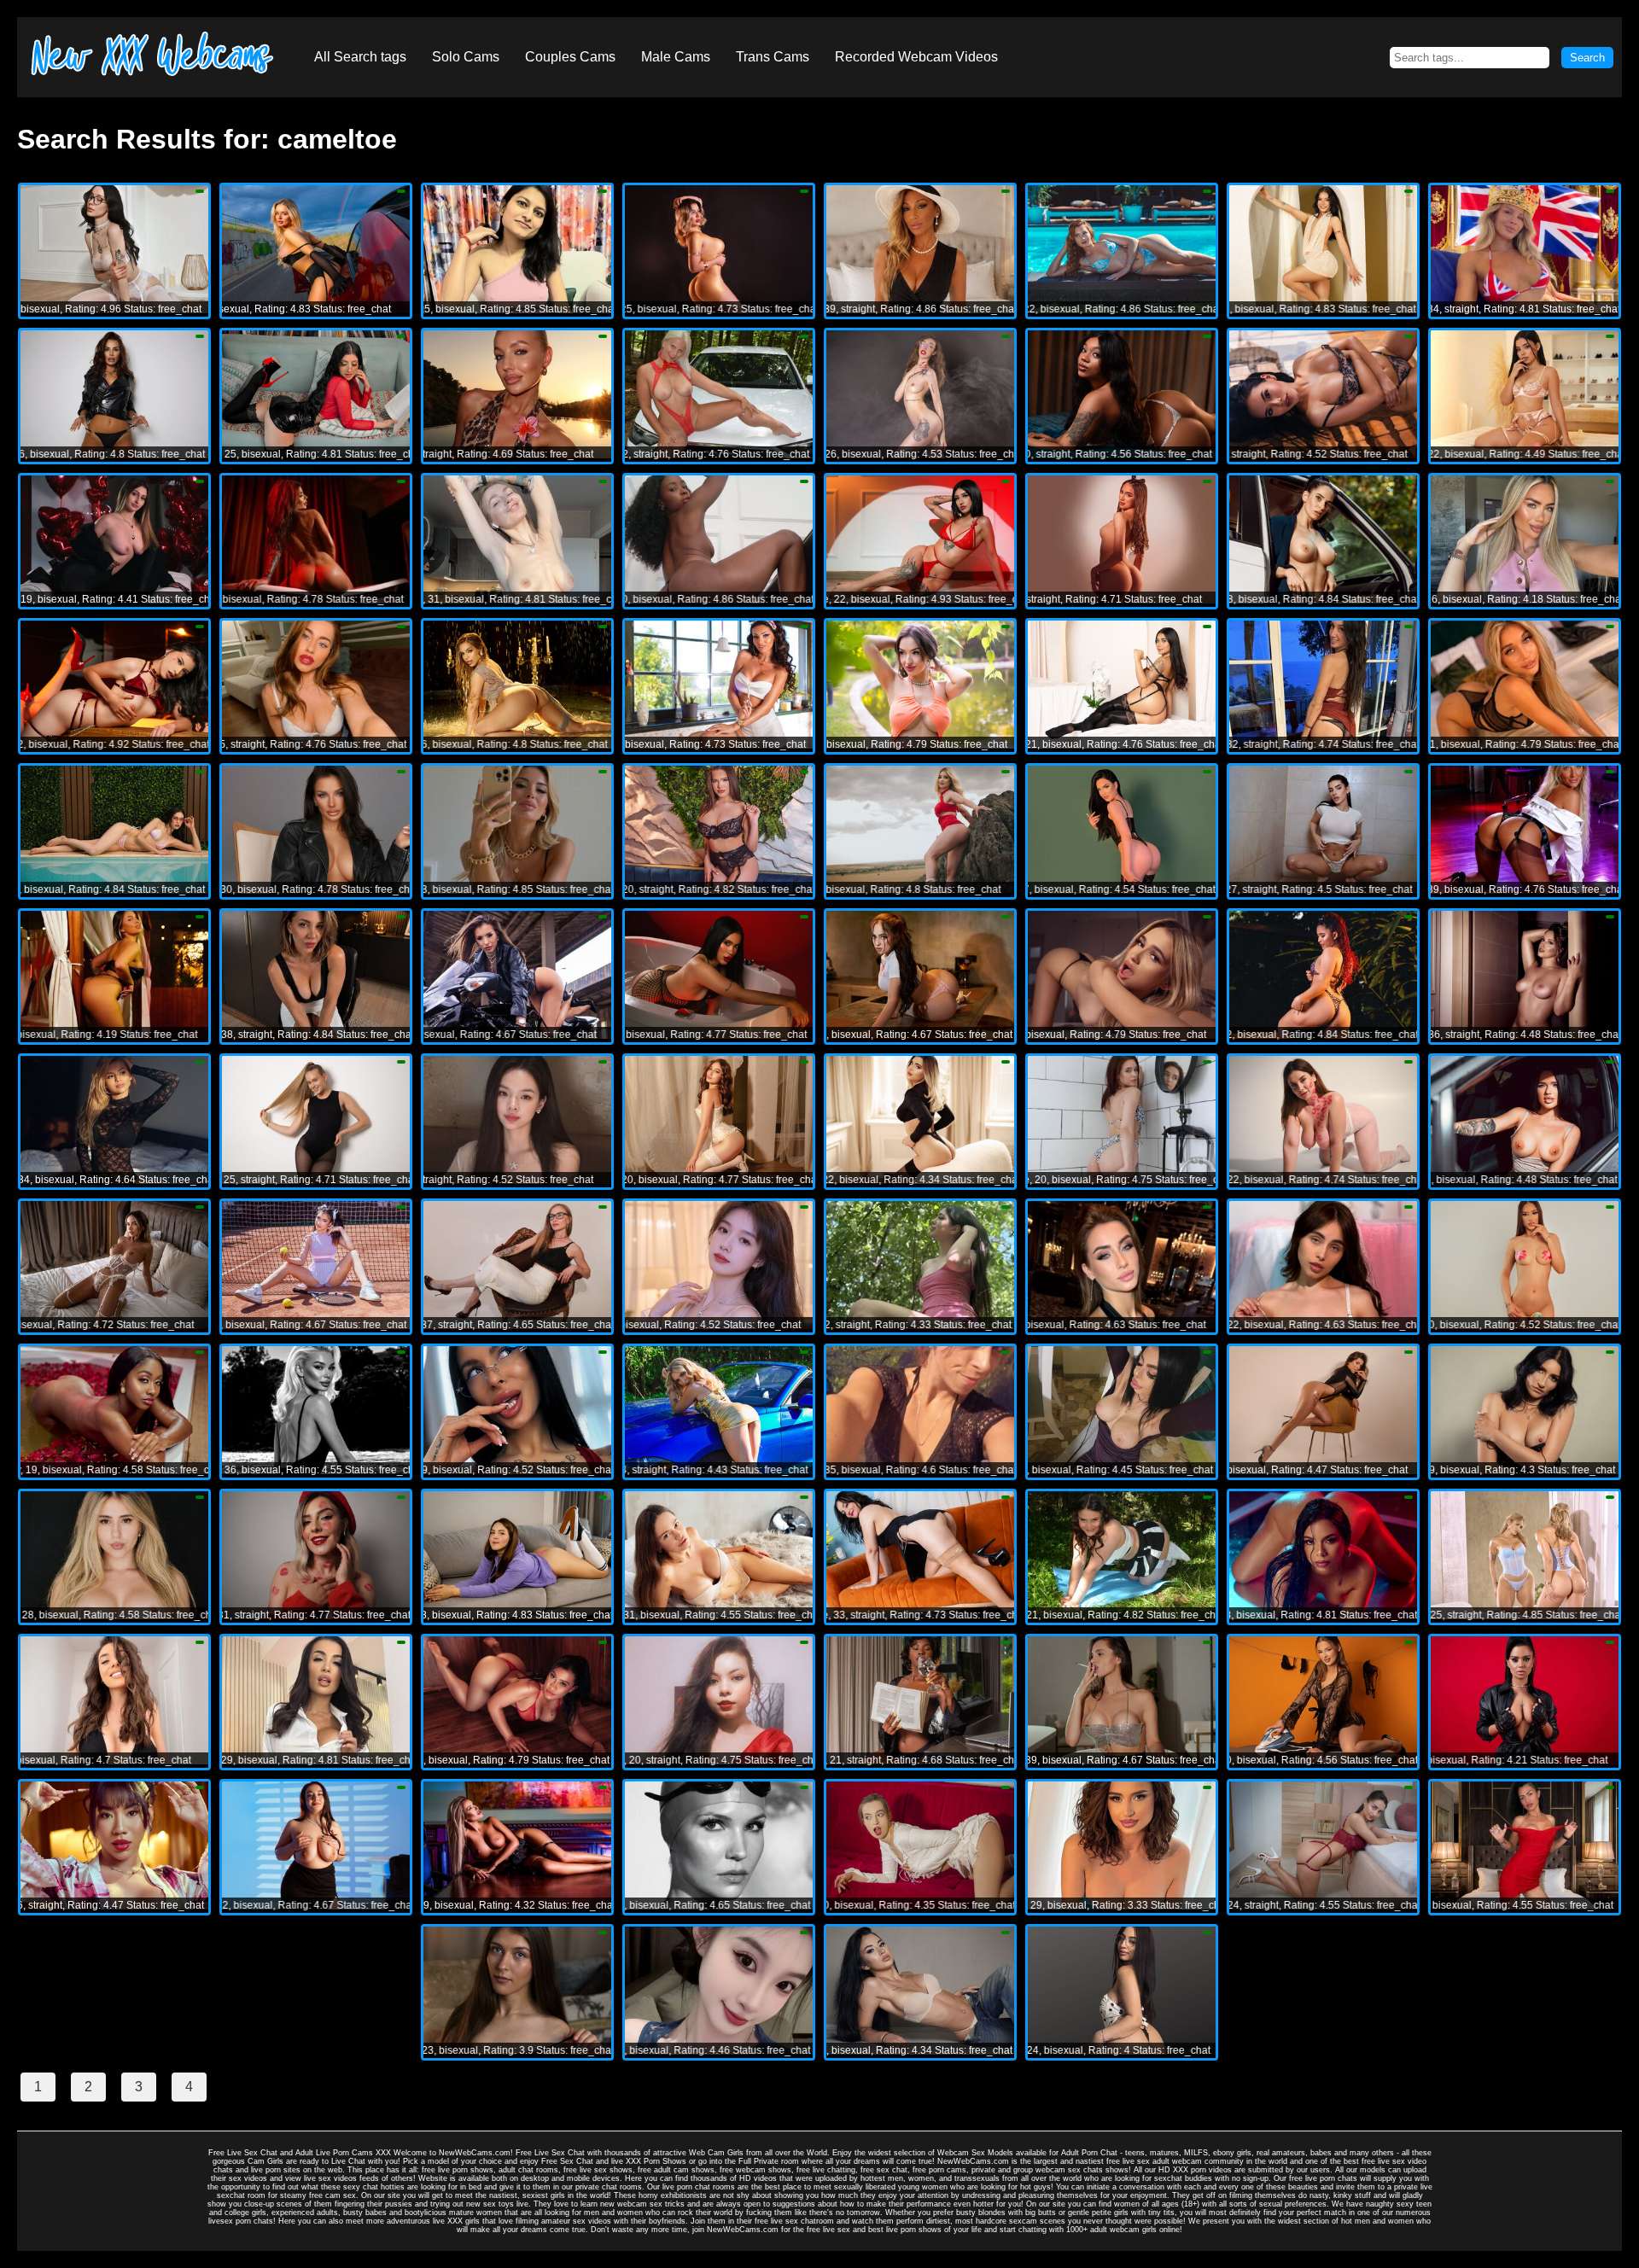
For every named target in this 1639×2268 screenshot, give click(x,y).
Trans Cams (773, 57)
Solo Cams (466, 57)
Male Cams (676, 57)
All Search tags (360, 57)
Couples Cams (570, 57)
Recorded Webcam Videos (916, 57)
